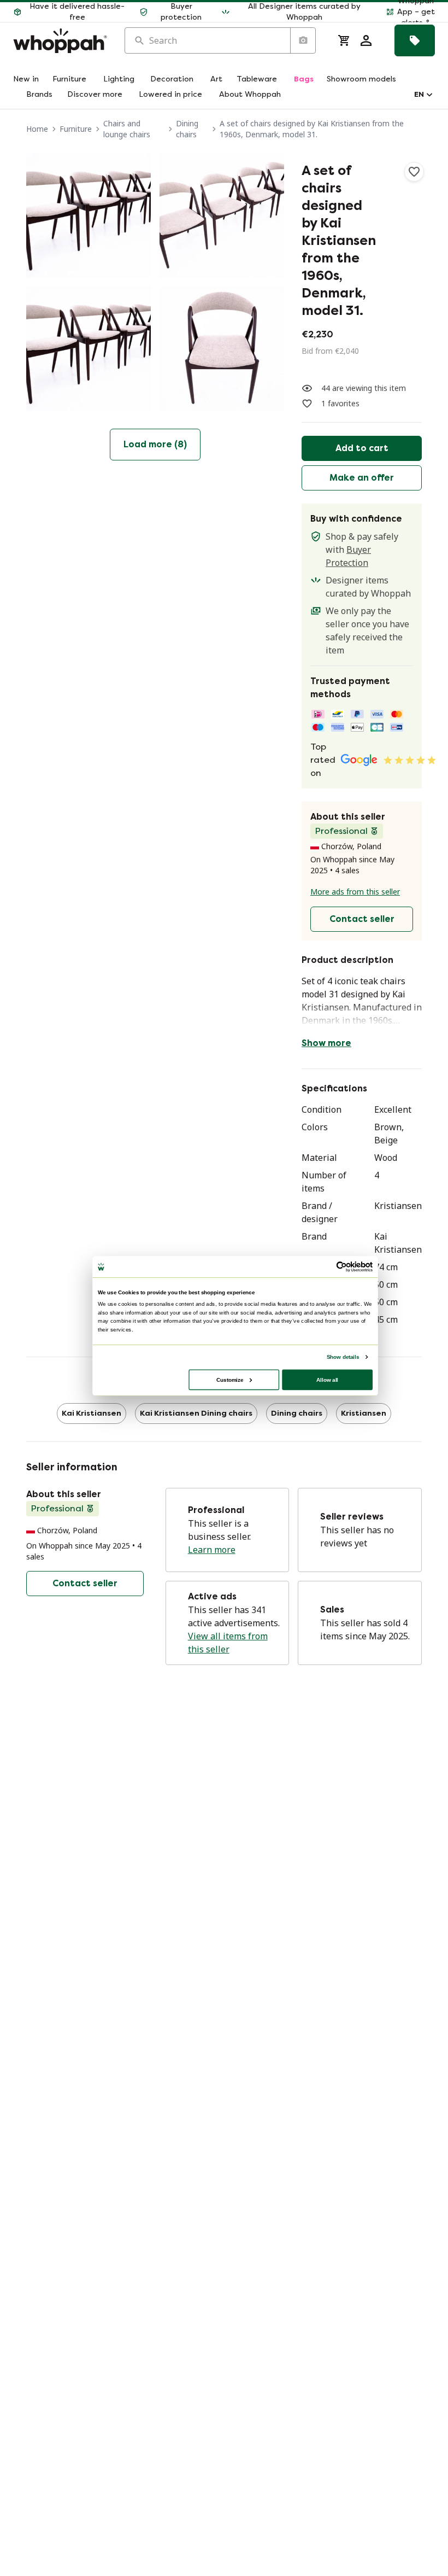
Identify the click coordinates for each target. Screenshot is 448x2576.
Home (37, 129)
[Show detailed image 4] (222, 349)
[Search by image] (303, 40)
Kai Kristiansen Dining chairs (196, 1413)
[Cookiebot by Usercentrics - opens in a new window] (341, 1266)
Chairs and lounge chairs (127, 129)
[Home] (60, 41)
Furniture (76, 129)
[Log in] (366, 40)
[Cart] (344, 40)
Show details (343, 1356)
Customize (230, 1379)
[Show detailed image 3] (89, 349)
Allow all (327, 1379)
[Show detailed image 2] (222, 215)
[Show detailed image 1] (89, 215)
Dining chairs (187, 129)
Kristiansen (364, 1413)
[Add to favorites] (414, 172)
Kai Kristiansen (92, 1413)
